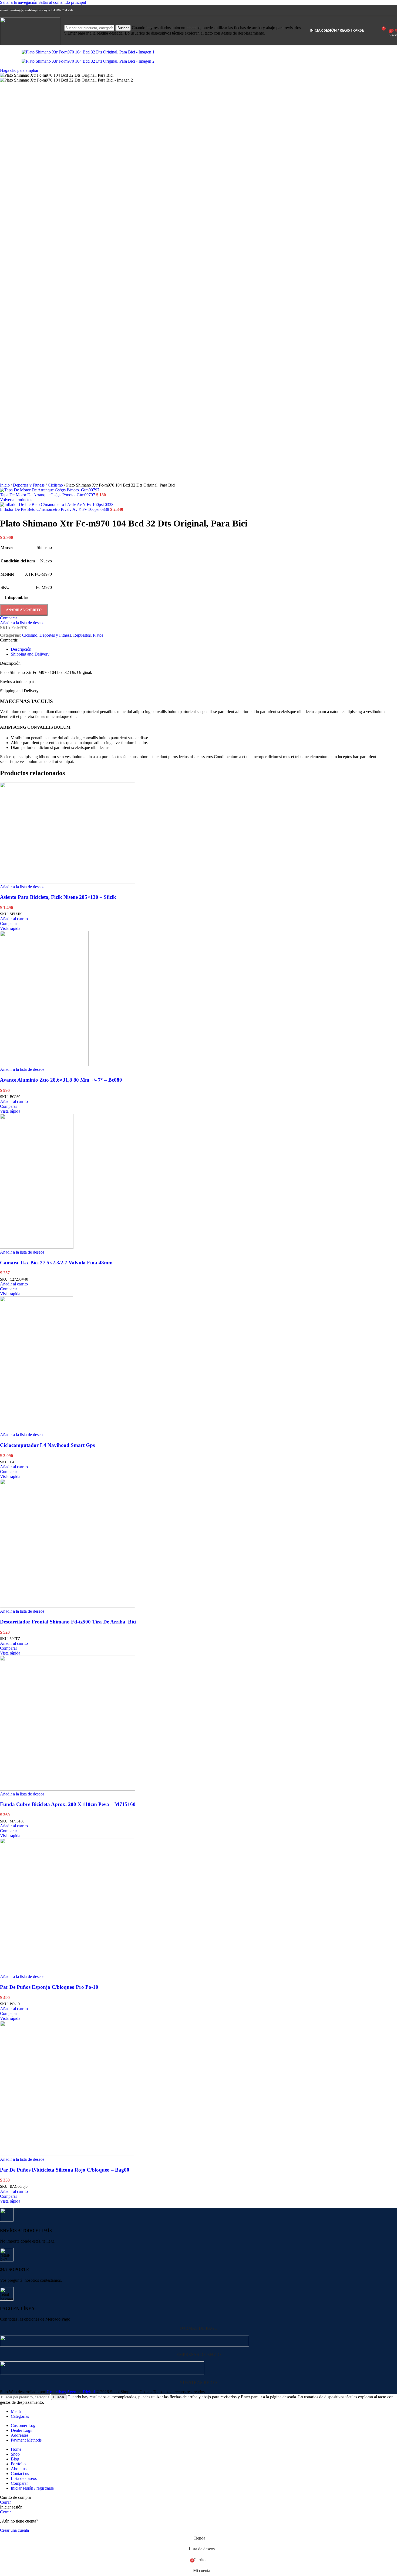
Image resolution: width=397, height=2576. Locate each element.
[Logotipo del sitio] (30, 44)
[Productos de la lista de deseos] (371, 31)
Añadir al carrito (24, 610)
